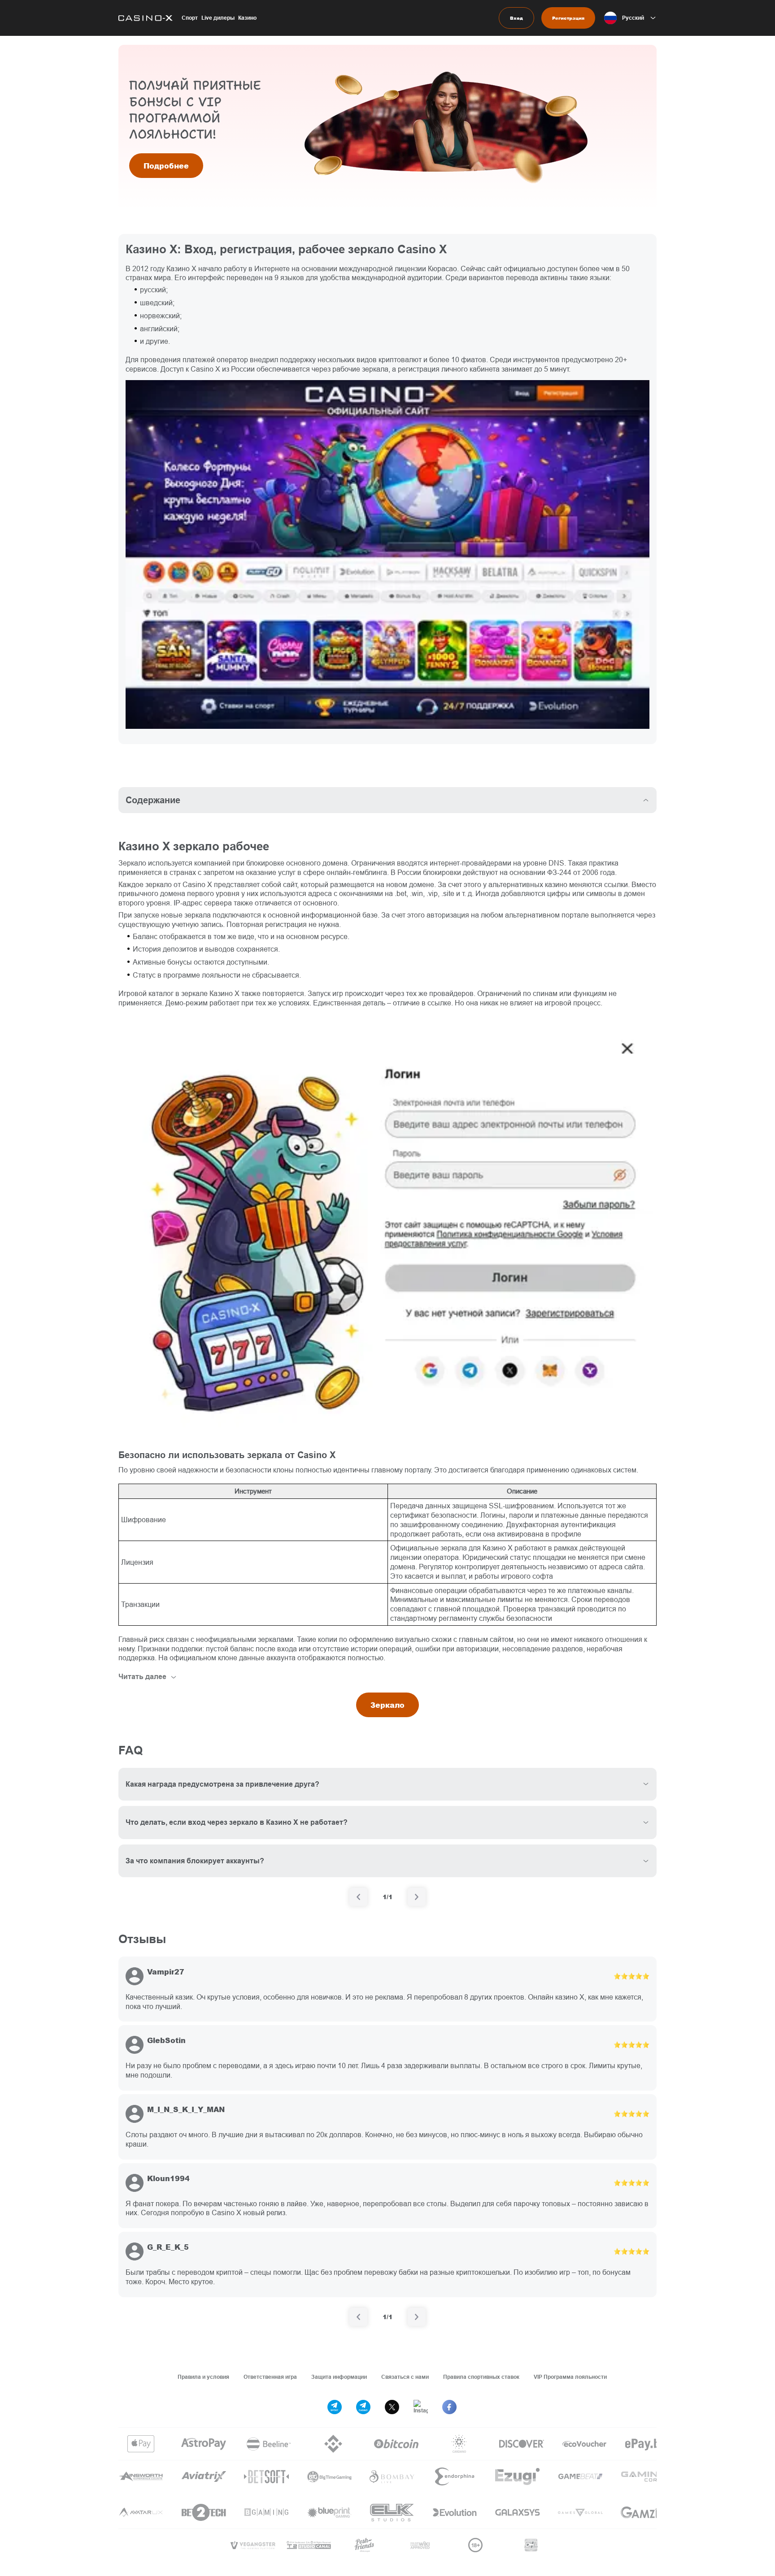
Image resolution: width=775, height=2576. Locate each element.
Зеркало (387, 1705)
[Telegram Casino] (363, 2407)
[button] (630, 18)
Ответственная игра (270, 2377)
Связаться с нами (405, 2377)
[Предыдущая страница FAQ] (358, 1897)
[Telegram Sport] (335, 2407)
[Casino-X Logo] (146, 18)
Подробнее (166, 166)
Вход (516, 18)
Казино (247, 18)
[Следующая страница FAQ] (417, 1897)
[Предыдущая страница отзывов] (358, 2317)
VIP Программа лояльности (570, 2377)
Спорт (190, 18)
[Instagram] (421, 2407)
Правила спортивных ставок (481, 2377)
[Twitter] (392, 2407)
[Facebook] (449, 2407)
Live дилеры (218, 18)
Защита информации (339, 2377)
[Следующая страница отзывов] (417, 2317)
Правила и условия (203, 2377)
